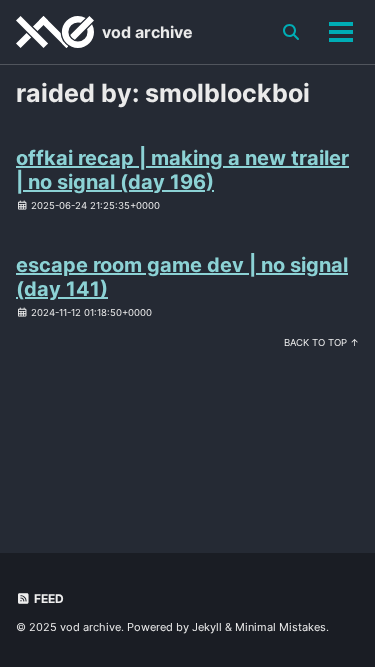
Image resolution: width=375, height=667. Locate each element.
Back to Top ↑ (321, 342)
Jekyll (207, 627)
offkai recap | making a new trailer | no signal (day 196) (182, 170)
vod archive (147, 32)
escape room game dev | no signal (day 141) (182, 277)
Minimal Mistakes (280, 627)
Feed (47, 598)
